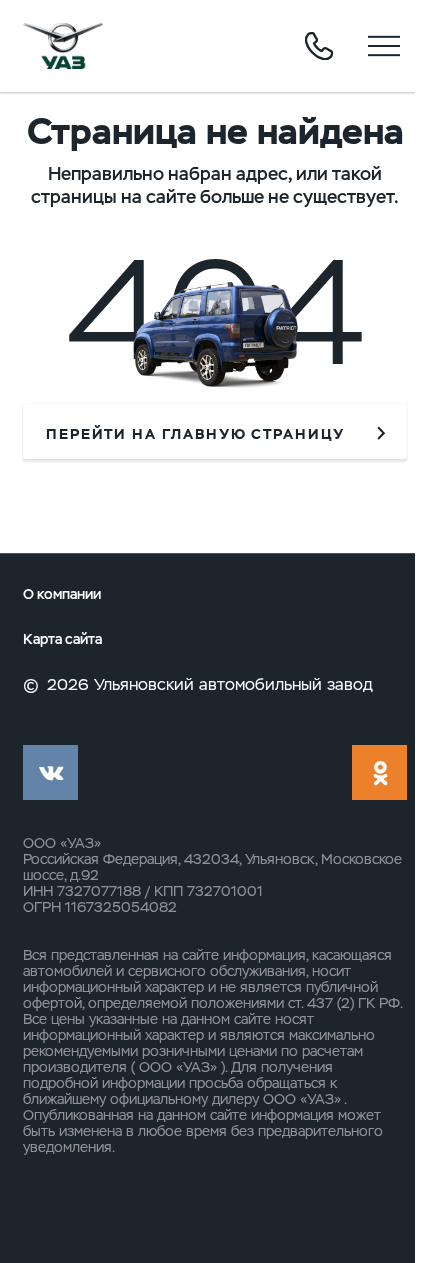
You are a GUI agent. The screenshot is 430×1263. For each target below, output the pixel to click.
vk (50, 772)
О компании (62, 594)
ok (379, 772)
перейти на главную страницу (195, 434)
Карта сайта (62, 639)
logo (63, 46)
